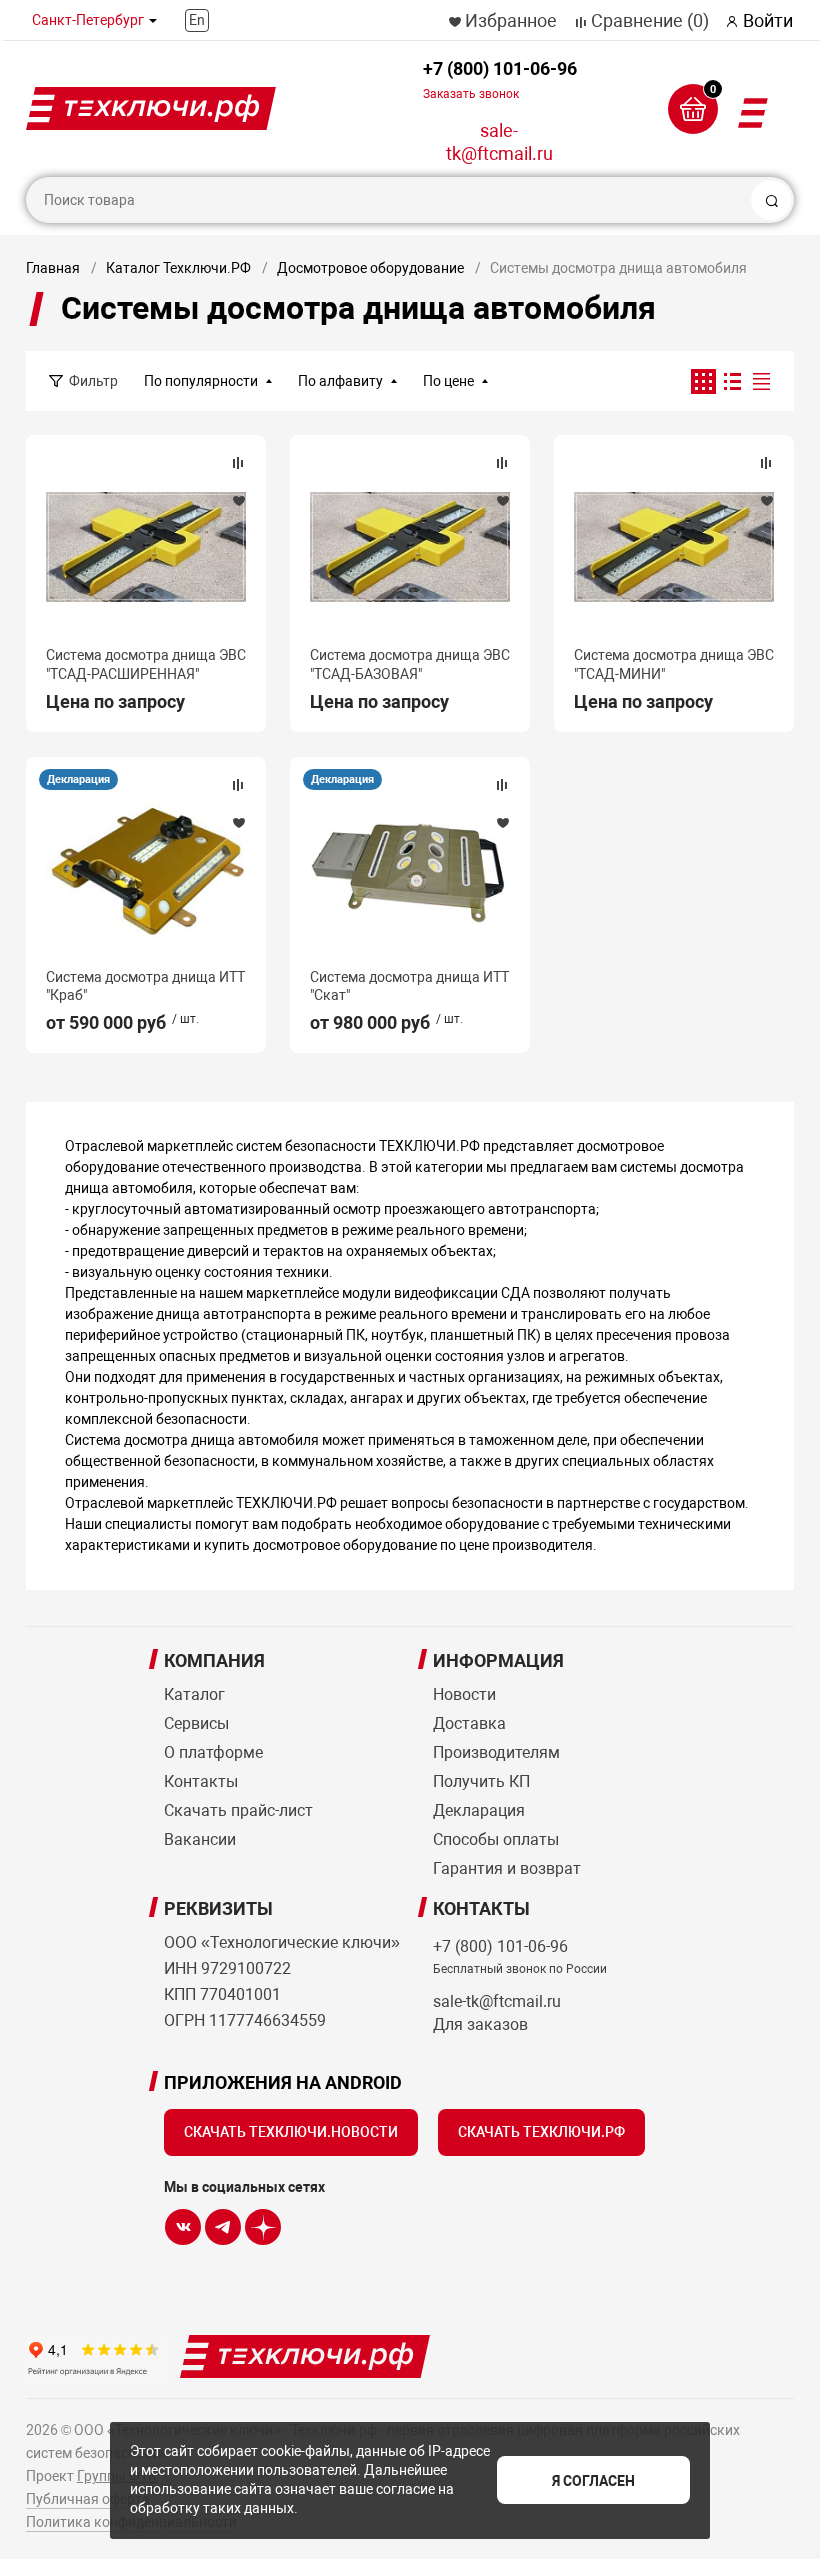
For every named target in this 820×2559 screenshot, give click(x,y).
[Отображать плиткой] (703, 381)
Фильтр (93, 381)
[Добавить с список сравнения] (238, 463)
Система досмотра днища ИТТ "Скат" (409, 986)
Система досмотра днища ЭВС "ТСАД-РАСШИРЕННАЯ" (146, 664)
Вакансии (200, 1839)
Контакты (201, 1781)
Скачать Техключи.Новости (291, 2132)
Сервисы (196, 1723)
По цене (448, 381)
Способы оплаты (496, 1839)
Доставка (469, 1723)
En (197, 20)
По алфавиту (340, 381)
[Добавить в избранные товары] (238, 500)
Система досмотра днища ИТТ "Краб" (145, 986)
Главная (53, 268)
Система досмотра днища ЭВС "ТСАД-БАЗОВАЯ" (410, 664)
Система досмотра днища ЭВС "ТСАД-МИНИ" (674, 664)
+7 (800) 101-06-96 (500, 79)
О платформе (213, 1752)
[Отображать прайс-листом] (761, 381)
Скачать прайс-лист (238, 1810)
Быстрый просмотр (146, 547)
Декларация (78, 779)
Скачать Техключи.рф (541, 2132)
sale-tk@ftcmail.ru (499, 142)
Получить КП (481, 1781)
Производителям (496, 1752)
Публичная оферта (88, 2499)
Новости (464, 1694)
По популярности (201, 381)
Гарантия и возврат (507, 1868)
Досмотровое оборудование (370, 268)
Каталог (194, 1694)
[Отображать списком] (732, 381)
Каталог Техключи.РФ (178, 268)
